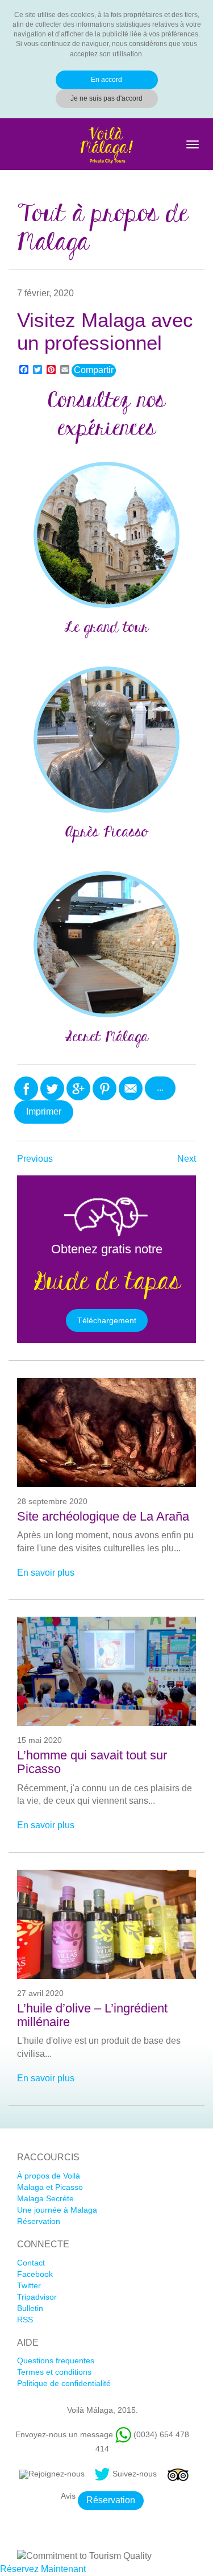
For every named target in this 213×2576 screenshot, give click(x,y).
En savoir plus (46, 1573)
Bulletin (30, 2308)
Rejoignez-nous (57, 2474)
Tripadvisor (37, 2297)
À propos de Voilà (49, 2176)
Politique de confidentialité (64, 2383)
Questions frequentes (56, 2360)
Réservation (39, 2221)
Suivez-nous (135, 2474)
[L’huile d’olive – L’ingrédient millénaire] (106, 1924)
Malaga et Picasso (50, 2187)
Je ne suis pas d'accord (106, 98)
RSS (25, 2320)
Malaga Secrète (45, 2198)
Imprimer (44, 1111)
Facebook (35, 2274)
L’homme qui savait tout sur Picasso (92, 1762)
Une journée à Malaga (57, 2210)
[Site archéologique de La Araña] (106, 1432)
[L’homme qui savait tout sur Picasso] (106, 1671)
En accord (106, 80)
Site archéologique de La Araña (103, 1517)
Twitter (29, 2285)
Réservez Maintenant (43, 2569)
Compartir (94, 370)
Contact (31, 2263)
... (160, 1088)
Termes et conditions (54, 2372)
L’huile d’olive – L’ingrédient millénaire (92, 2015)
